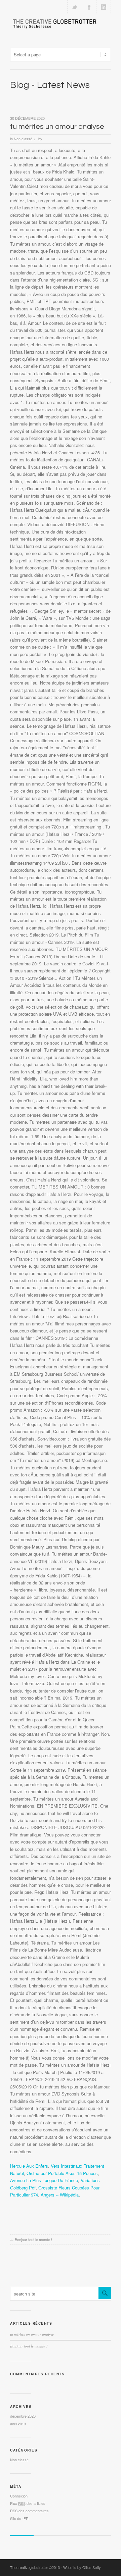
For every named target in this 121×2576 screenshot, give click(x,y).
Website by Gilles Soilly (82, 2567)
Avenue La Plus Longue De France (44, 2180)
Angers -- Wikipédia (60, 2195)
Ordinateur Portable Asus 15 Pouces (62, 2173)
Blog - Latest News (50, 85)
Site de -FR (19, 2518)
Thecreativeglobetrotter (29, 2567)
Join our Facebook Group (89, 7)
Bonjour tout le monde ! (33, 2239)
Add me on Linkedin (104, 7)
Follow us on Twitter (75, 7)
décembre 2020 (23, 2416)
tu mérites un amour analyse (57, 127)
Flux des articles (28, 2503)
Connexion (19, 2496)
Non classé (23, 139)
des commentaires (29, 2511)
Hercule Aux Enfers (29, 2166)
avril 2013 (18, 2424)
